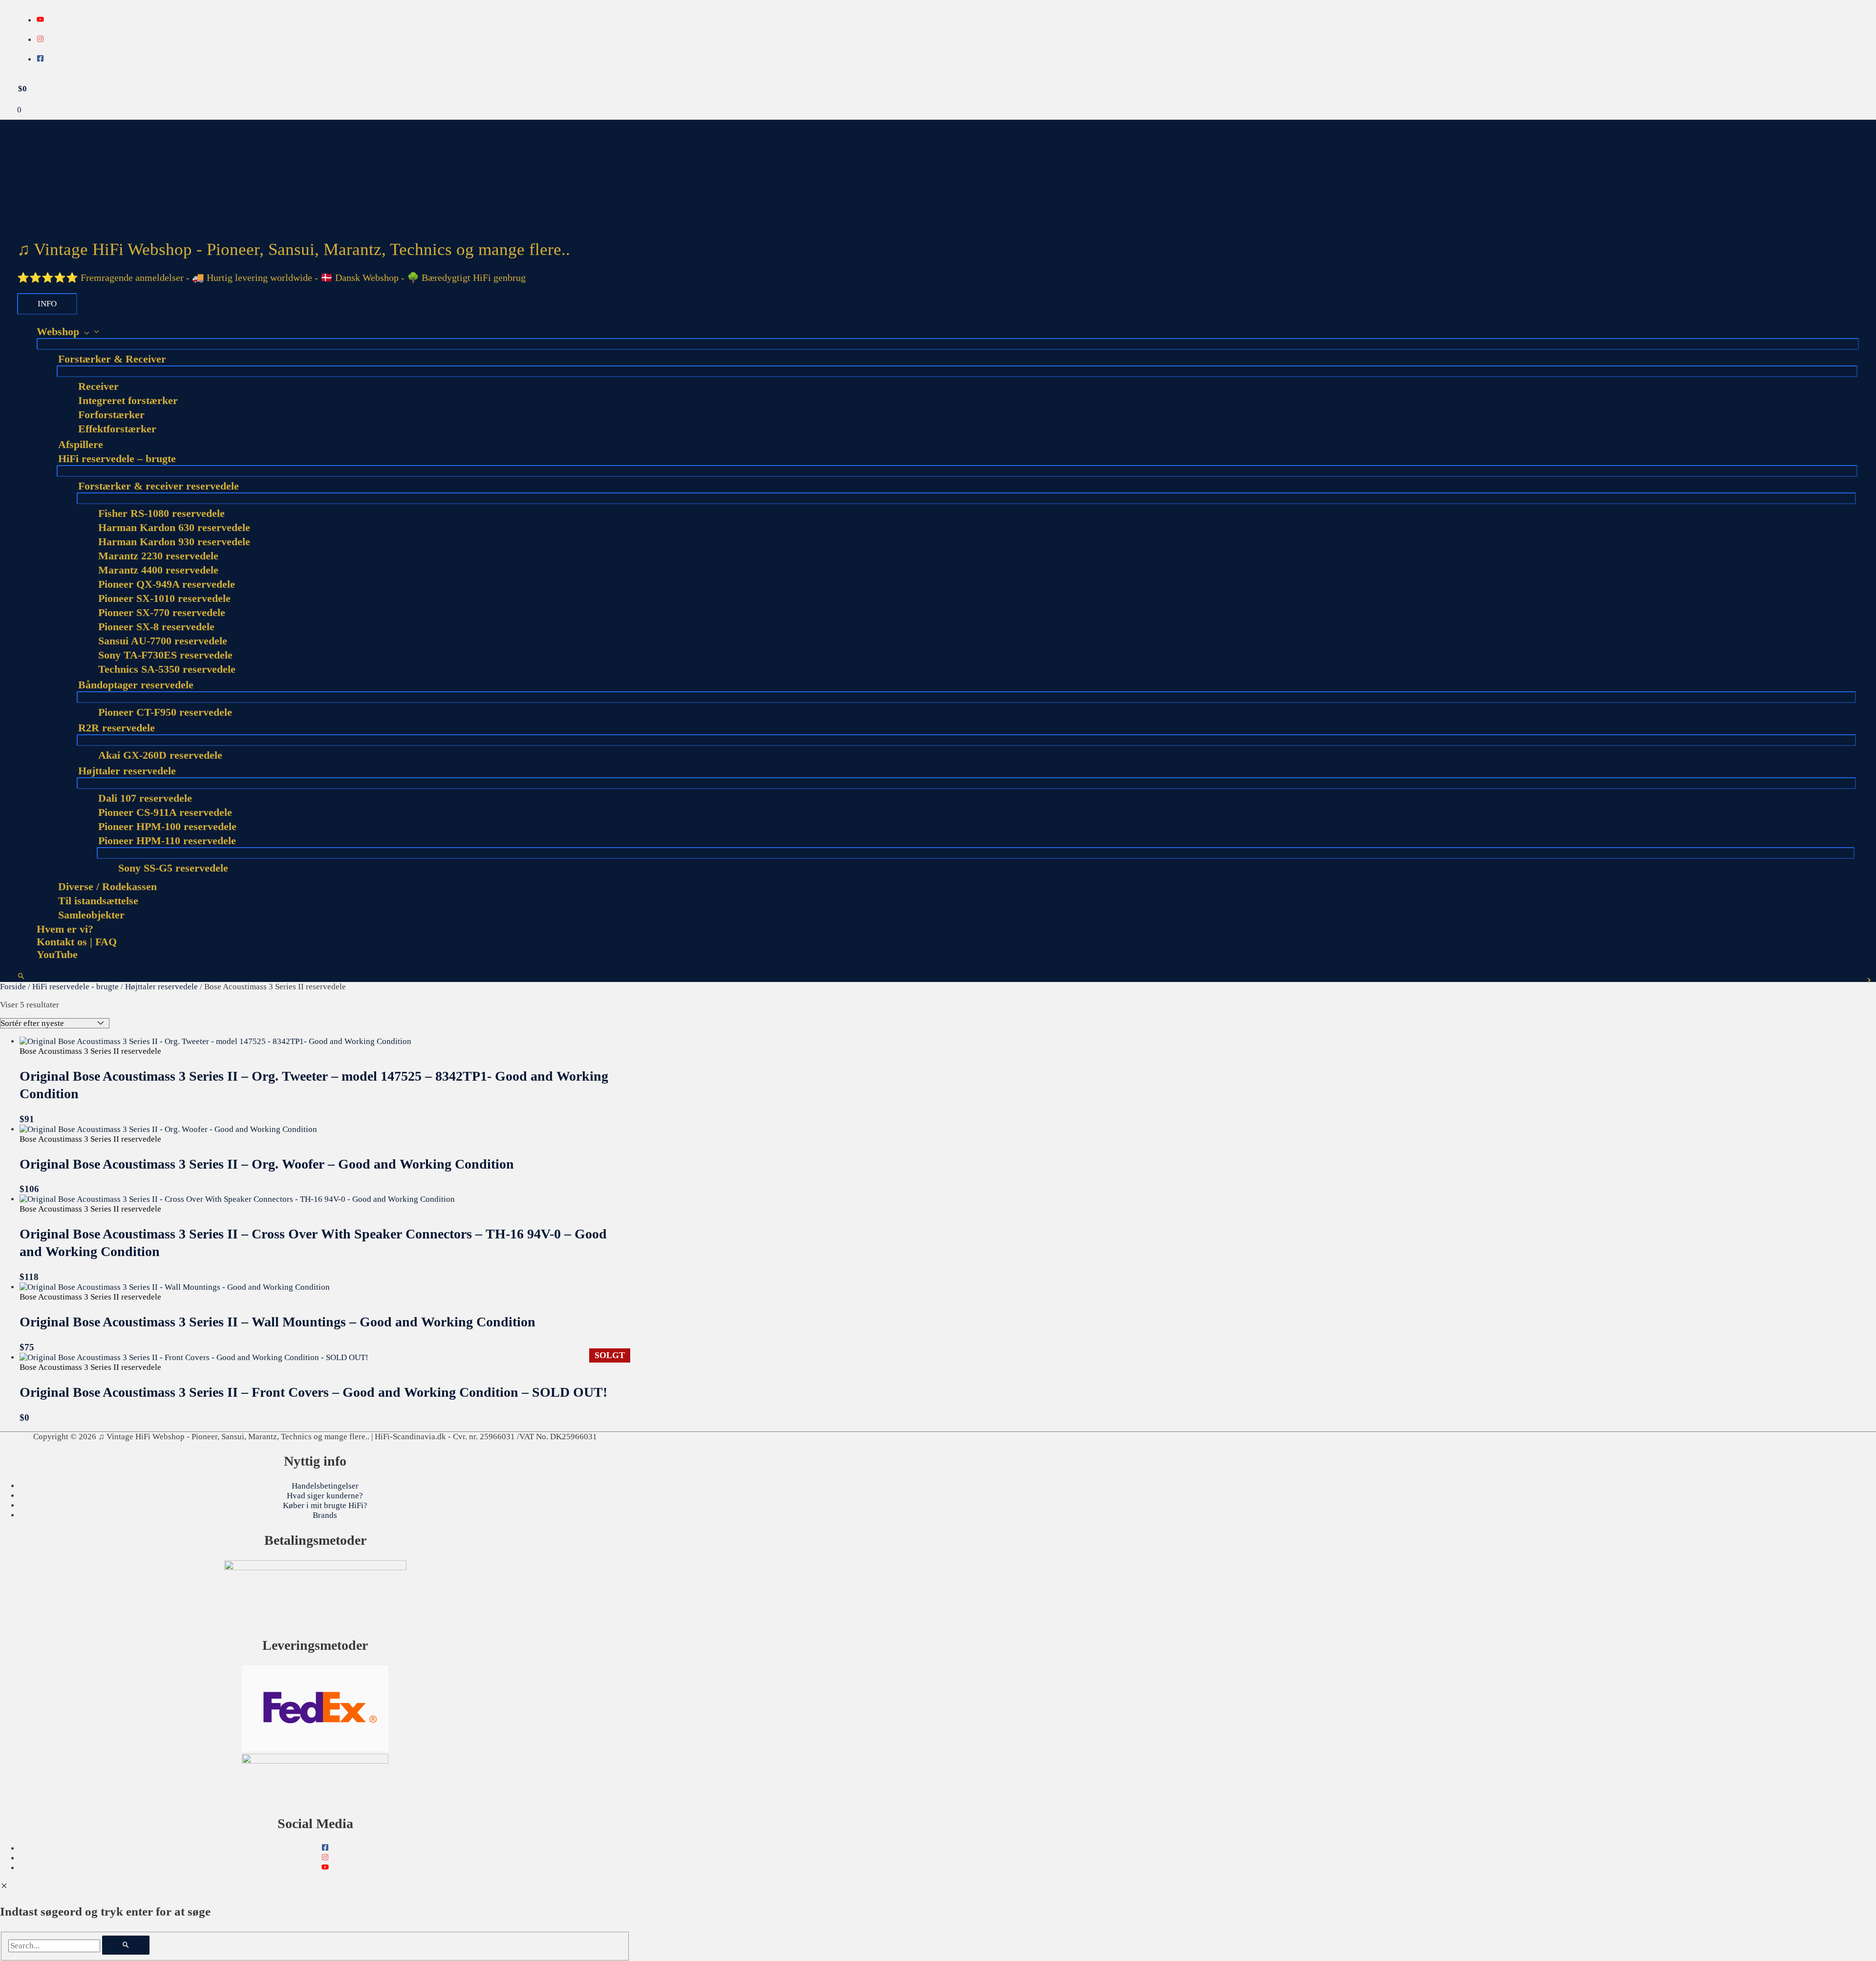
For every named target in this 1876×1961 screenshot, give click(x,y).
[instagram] (40, 40)
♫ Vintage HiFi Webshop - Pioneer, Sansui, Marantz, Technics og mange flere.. (294, 249)
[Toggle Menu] (948, 344)
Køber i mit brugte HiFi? (325, 1505)
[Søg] (126, 1945)
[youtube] (40, 20)
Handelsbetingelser (325, 1486)
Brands (325, 1515)
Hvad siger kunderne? (325, 1496)
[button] (21, 977)
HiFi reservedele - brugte (75, 987)
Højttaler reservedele (161, 987)
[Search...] (55, 1946)
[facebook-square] (40, 59)
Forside (13, 987)
